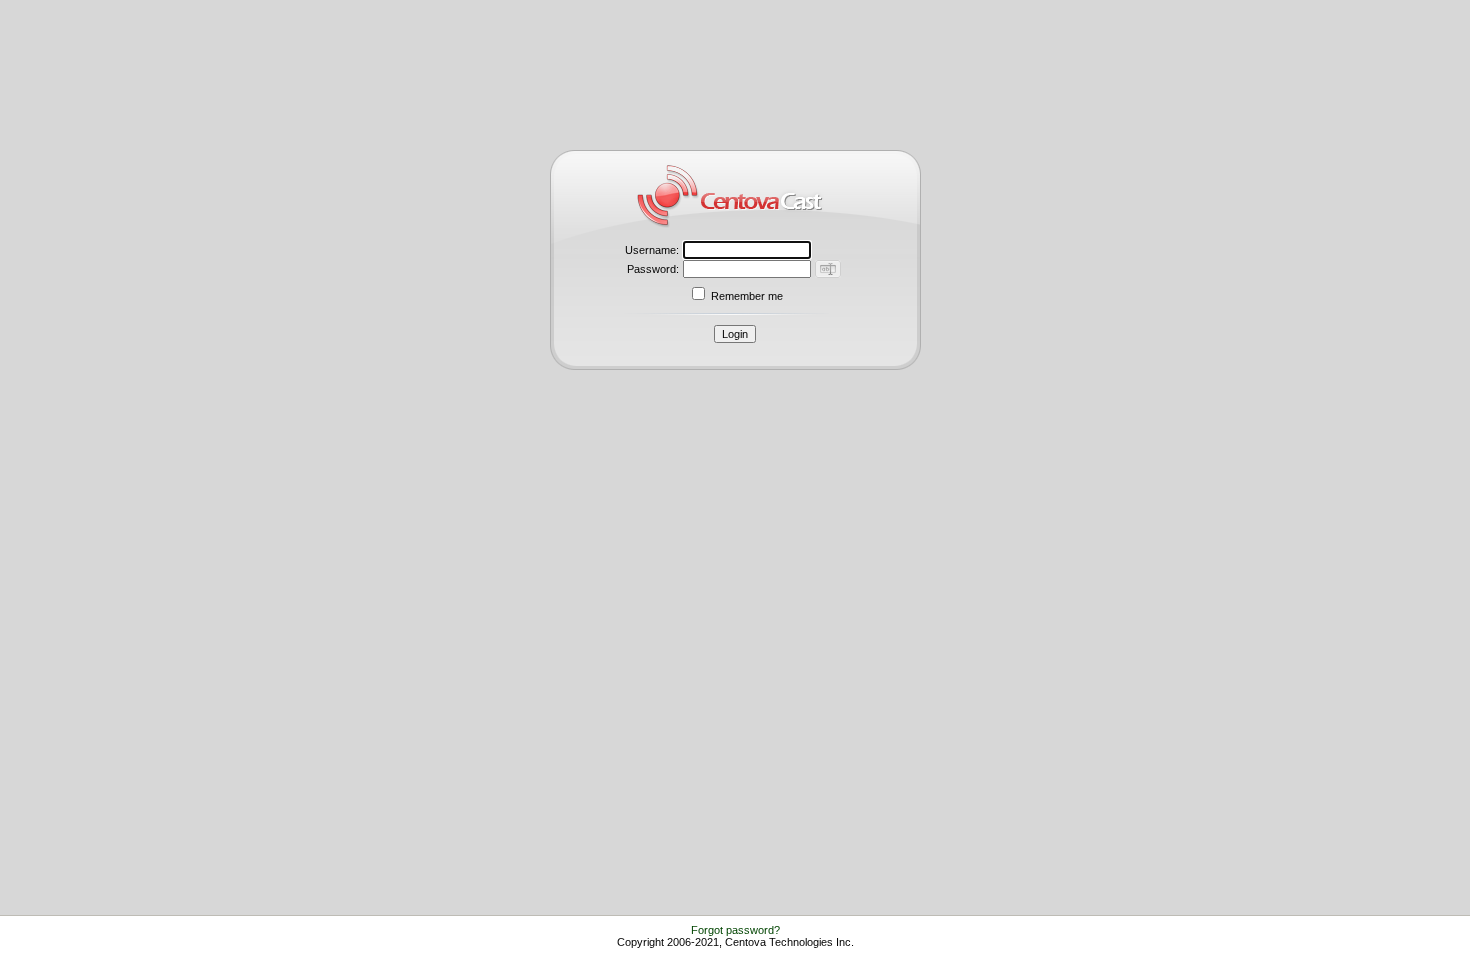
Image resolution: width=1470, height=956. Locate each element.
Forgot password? (735, 930)
